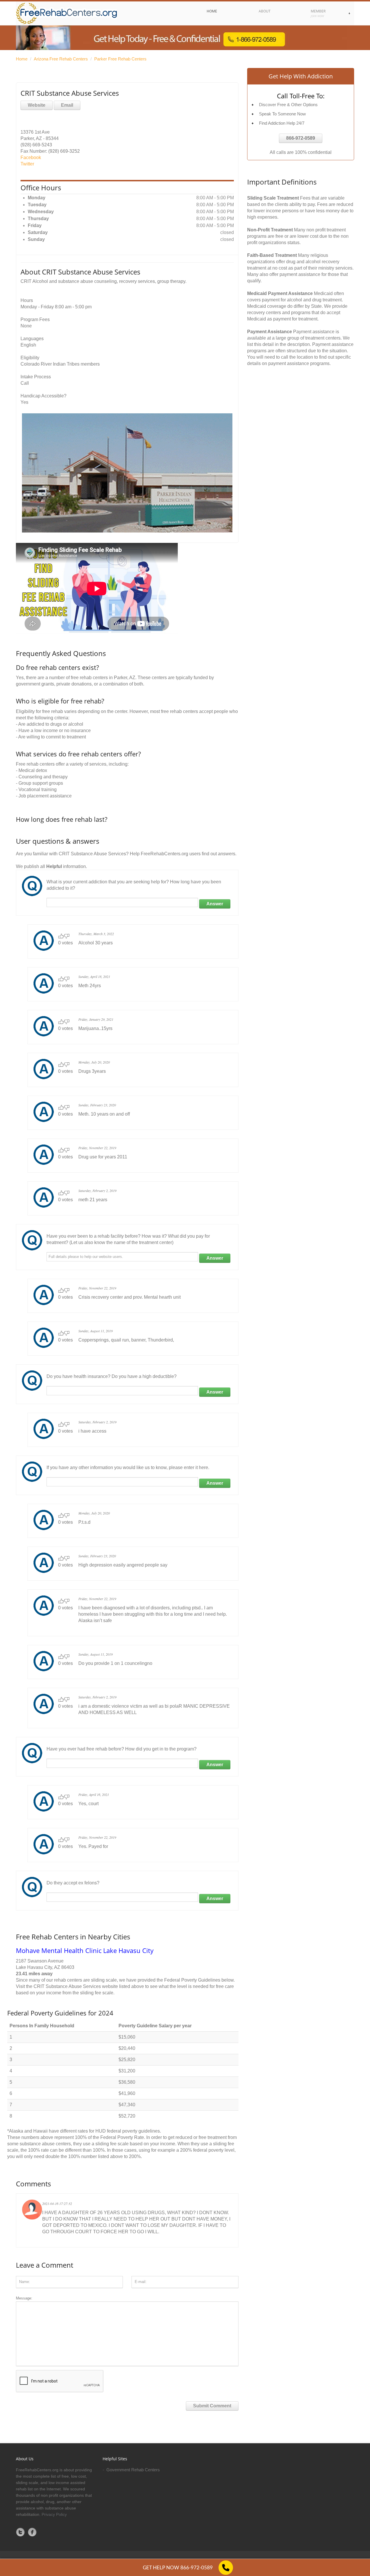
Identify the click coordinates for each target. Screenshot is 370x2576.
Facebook (31, 157)
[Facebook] (32, 2532)
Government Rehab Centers (133, 2470)
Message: (24, 2298)
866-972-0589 (301, 138)
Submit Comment (212, 2406)
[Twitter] (21, 2532)
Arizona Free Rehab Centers (61, 59)
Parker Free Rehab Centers (120, 59)
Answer (215, 904)
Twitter (27, 164)
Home (22, 59)
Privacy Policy (54, 2514)
